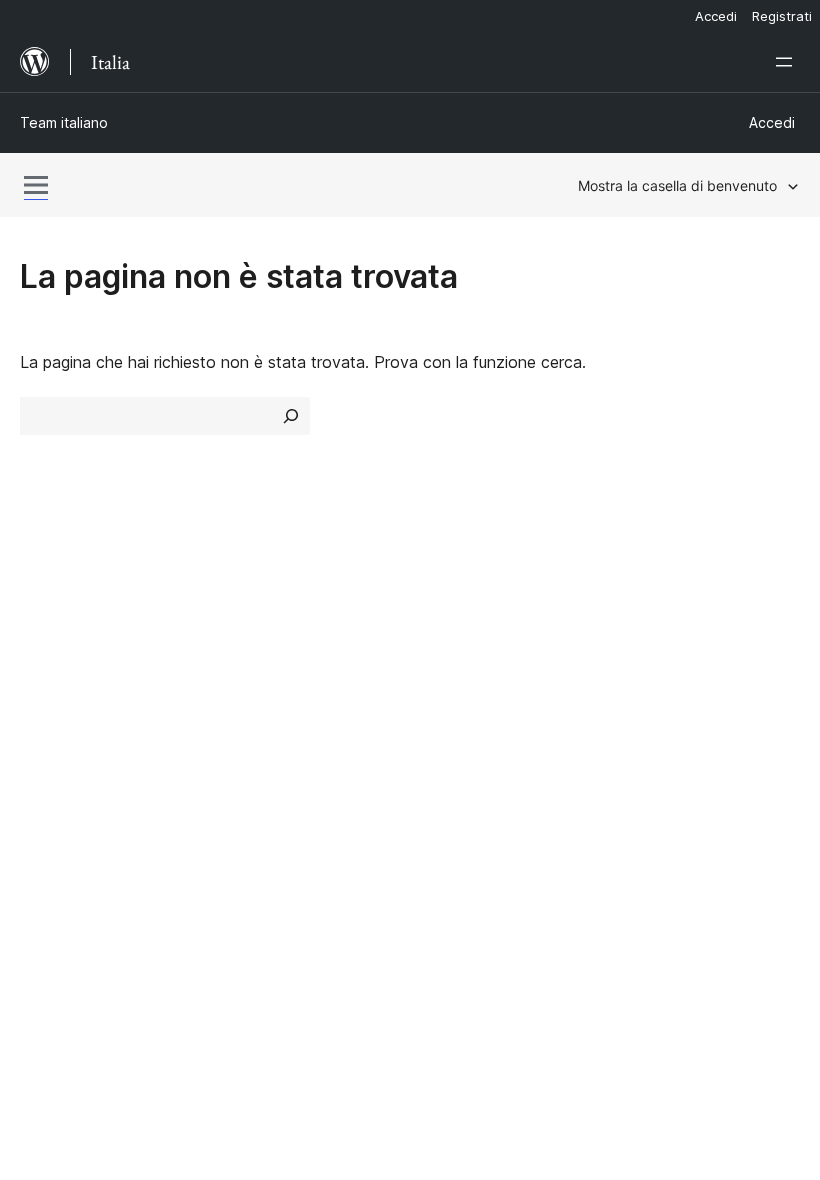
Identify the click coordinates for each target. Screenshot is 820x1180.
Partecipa (655, 604)
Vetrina (245, 604)
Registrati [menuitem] (782, 16)
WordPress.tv (479, 711)
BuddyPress (74, 882)
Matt (48, 811)
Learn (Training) (477, 604)
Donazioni (667, 675)
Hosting (48, 675)
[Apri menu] (788, 62)
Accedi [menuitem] (716, 16)
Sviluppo (450, 675)
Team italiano (64, 122)
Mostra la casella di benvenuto (677, 185)
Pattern (247, 711)
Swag (650, 711)
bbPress (60, 847)
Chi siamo (55, 604)
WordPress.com (88, 776)
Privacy (47, 711)
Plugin (241, 675)
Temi (237, 640)
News (41, 640)
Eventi (643, 640)
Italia (84, 973)
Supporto (454, 640)
